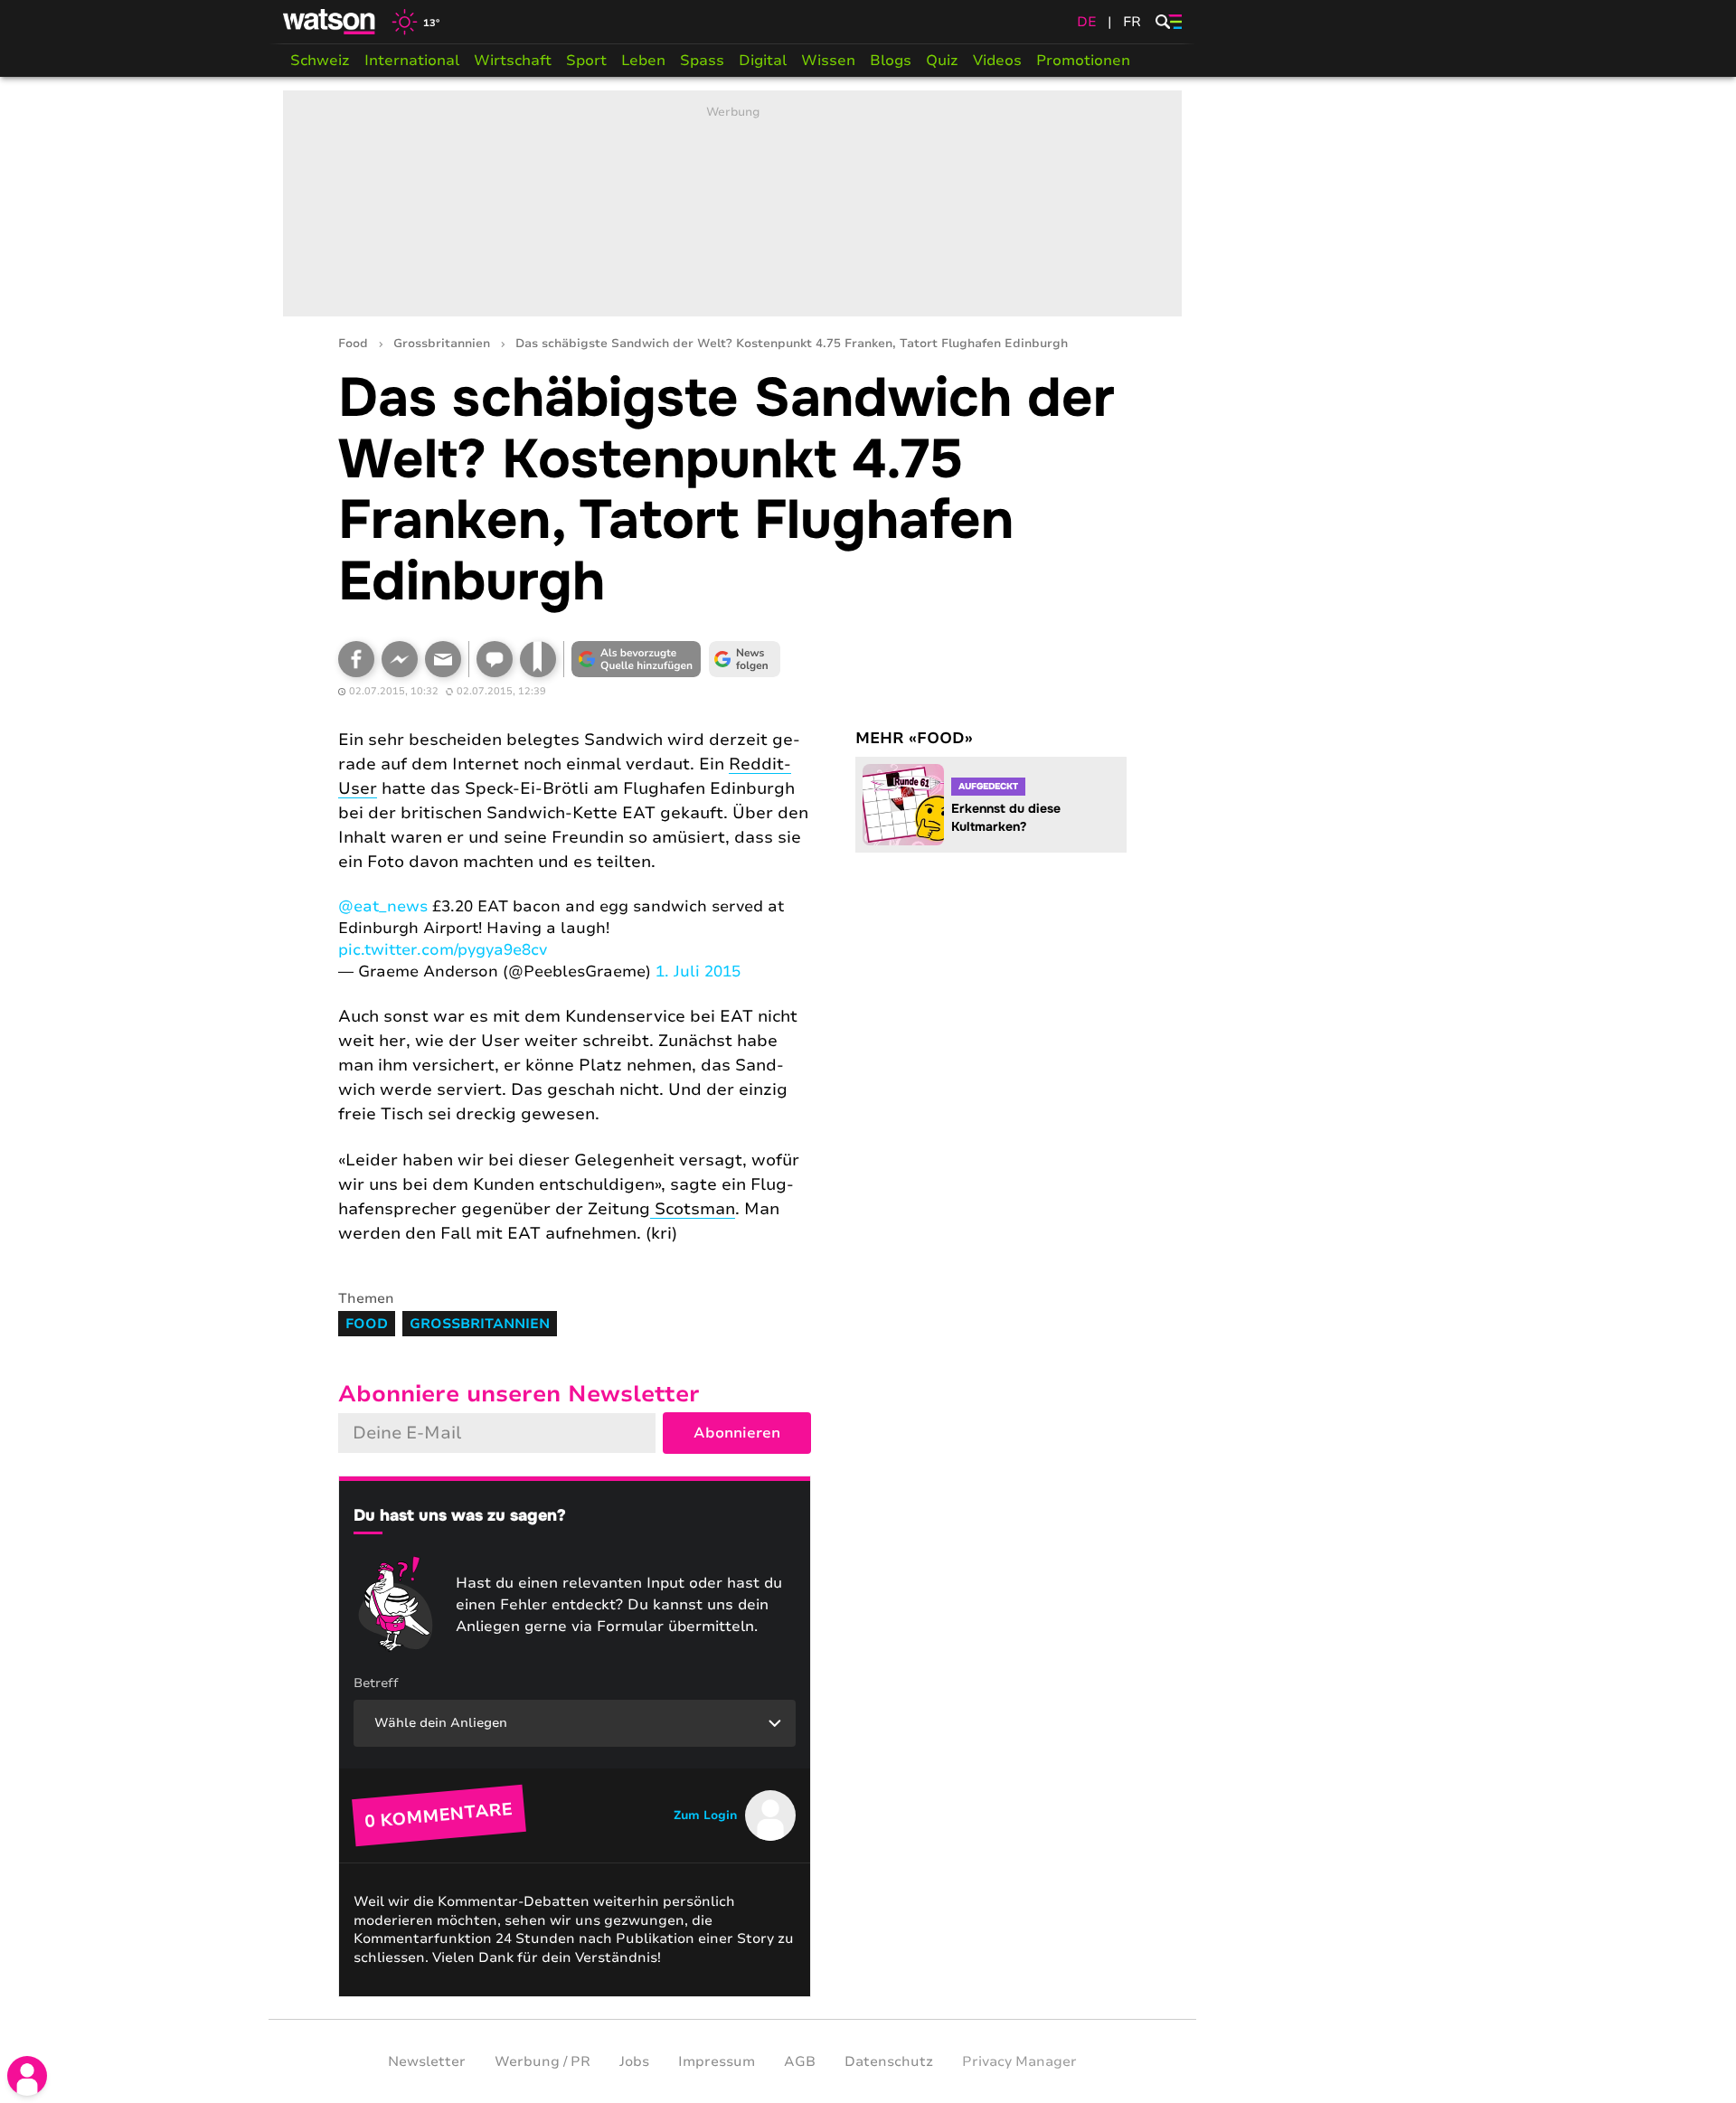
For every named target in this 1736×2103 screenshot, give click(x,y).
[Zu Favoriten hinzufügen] (538, 659)
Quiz (942, 61)
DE (1087, 22)
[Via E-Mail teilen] (443, 659)
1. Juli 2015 (698, 971)
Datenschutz (889, 2061)
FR (1132, 22)
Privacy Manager (1019, 2061)
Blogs (891, 61)
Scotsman (693, 1209)
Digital (763, 61)
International (412, 61)
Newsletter (427, 2061)
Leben (643, 61)
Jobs (634, 2061)
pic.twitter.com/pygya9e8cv (443, 950)
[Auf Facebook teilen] (356, 659)
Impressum (717, 2061)
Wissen (828, 61)
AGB (800, 2061)
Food (353, 344)
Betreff (376, 1683)
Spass (702, 61)
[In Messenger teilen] (400, 659)
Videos (997, 61)
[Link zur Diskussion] (495, 659)
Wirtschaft (513, 61)
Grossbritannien (442, 344)
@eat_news (383, 906)
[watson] (330, 22)
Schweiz (320, 61)
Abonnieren (737, 1433)
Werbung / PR (542, 2061)
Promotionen (1083, 61)
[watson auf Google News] (745, 659)
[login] (27, 2076)
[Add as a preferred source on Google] (637, 659)
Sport (586, 61)
